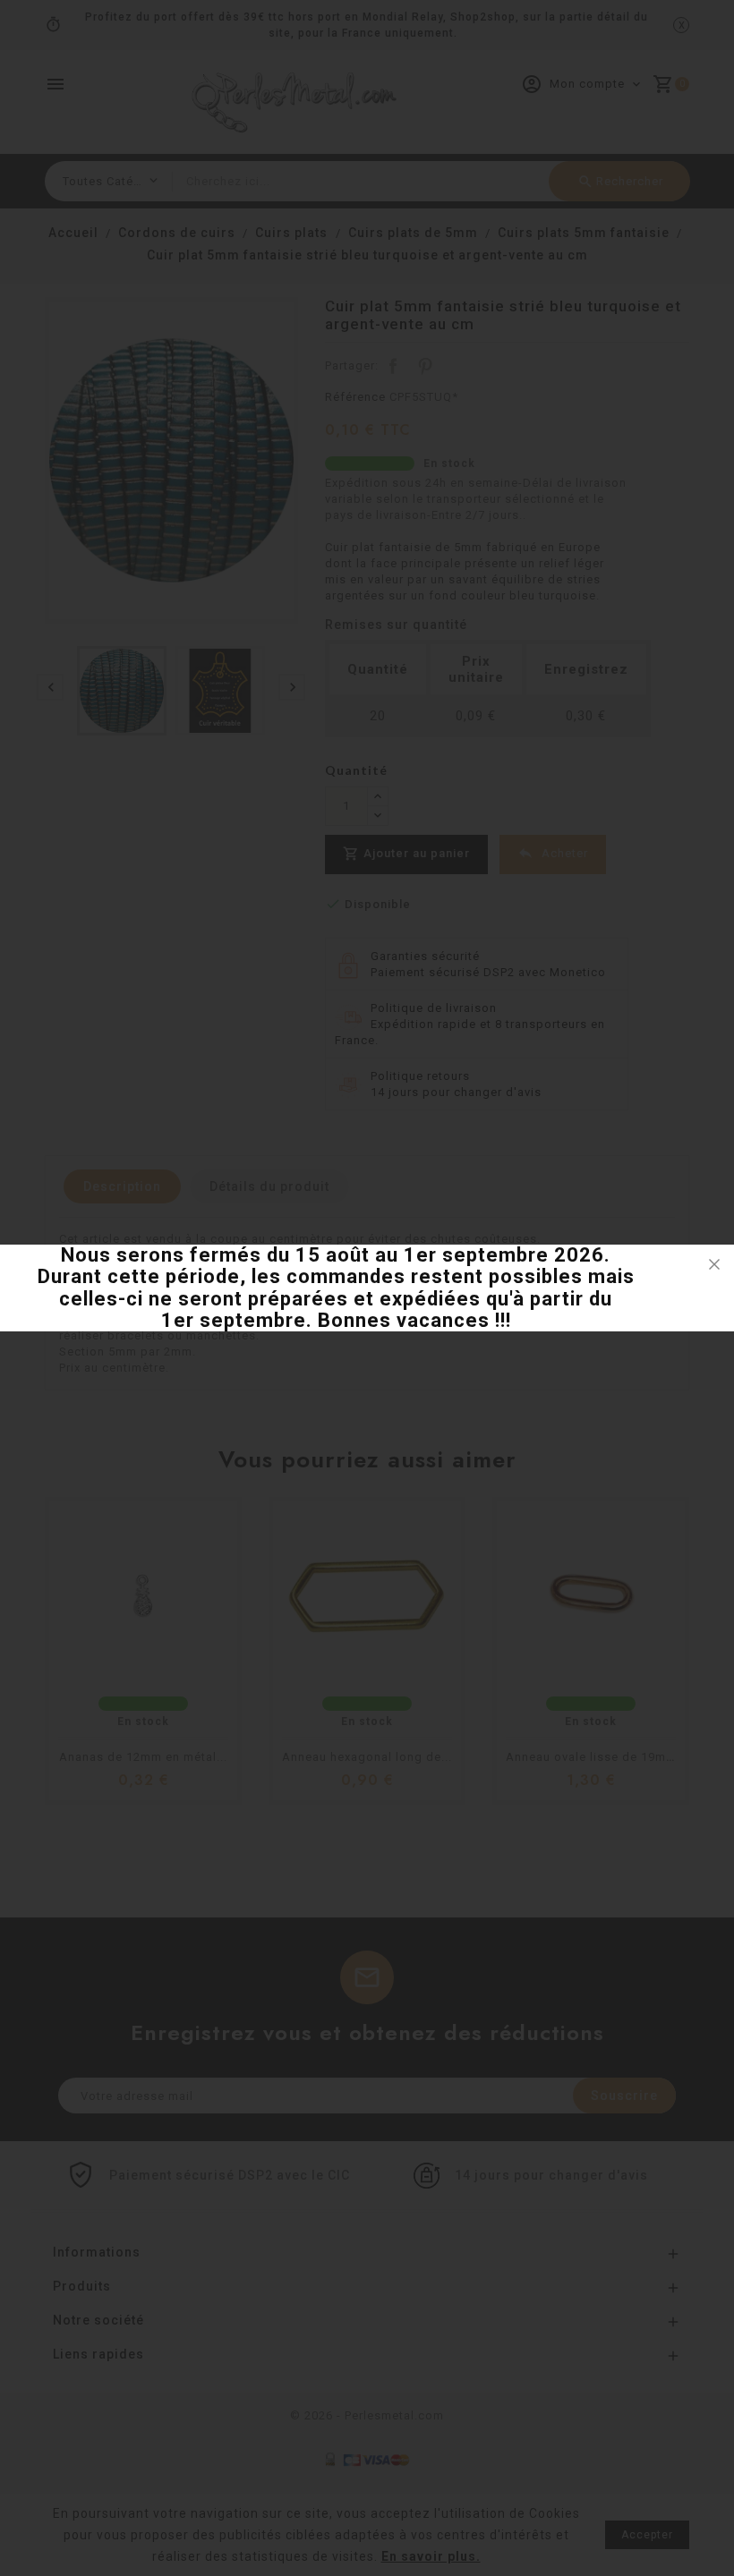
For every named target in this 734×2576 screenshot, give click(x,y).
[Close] (714, 1264)
